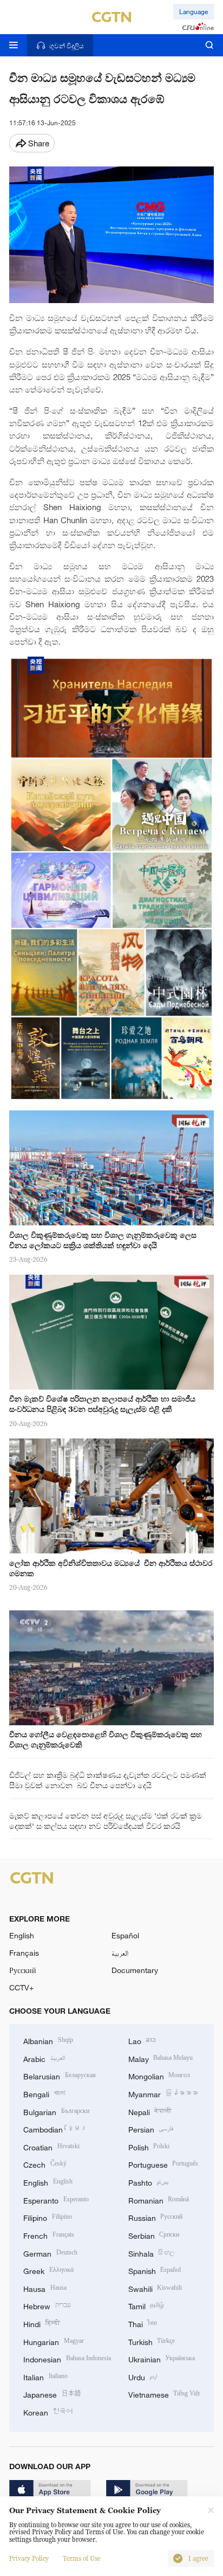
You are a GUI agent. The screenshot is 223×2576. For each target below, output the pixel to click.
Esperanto (56, 2199)
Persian (151, 2128)
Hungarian (54, 2341)
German (50, 2253)
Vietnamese (164, 2394)
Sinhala (152, 2253)
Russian (156, 2217)
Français (24, 1953)
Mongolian (159, 2075)
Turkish (152, 2341)
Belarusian (60, 2075)
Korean (48, 2411)
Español (125, 1935)
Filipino (48, 2217)
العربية (120, 1953)
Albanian (48, 2040)
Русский (23, 1970)
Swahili (155, 2288)
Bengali (44, 2093)
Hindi (42, 2323)
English (22, 1935)
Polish (149, 2146)
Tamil (146, 2305)
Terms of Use (82, 2559)
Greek (48, 2270)
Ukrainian (162, 2358)
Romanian (159, 2199)
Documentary (135, 1970)
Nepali (150, 2111)
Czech (45, 2164)
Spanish (155, 2270)
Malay (161, 2058)
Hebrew (47, 2305)
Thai (143, 2323)
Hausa (45, 2288)
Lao (142, 2040)
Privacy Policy (29, 2559)
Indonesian (67, 2358)
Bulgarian (56, 2111)
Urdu (143, 2376)
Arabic (44, 2058)
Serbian (154, 2235)
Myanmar (163, 2093)
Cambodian (55, 2128)
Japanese (52, 2394)
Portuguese (163, 2164)
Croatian (51, 2146)
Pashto (149, 2182)
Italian (45, 2376)
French (49, 2235)
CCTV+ (21, 1987)
